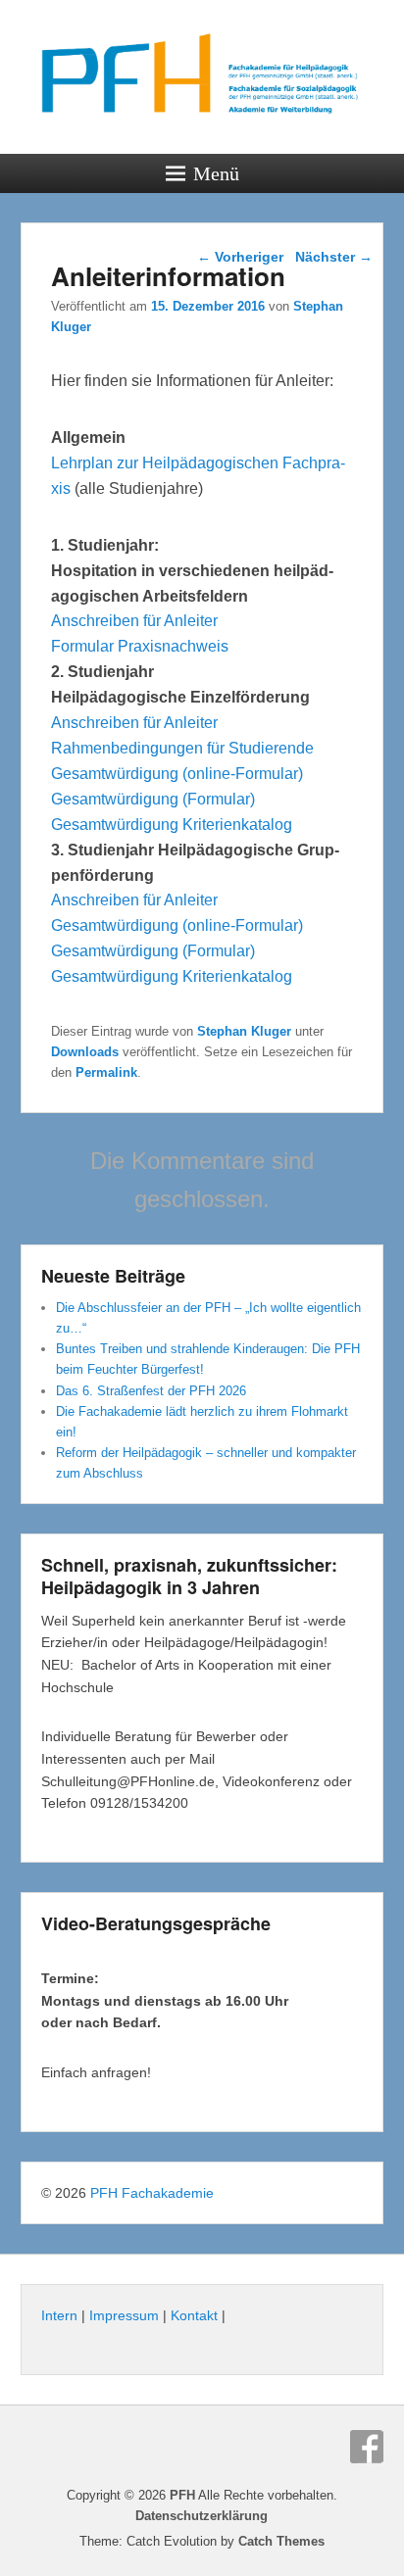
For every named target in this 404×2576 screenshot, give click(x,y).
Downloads (85, 1052)
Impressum (124, 2315)
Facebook (367, 2447)
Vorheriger (240, 257)
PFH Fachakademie (152, 2193)
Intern (59, 2315)
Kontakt (194, 2315)
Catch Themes (281, 2541)
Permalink (106, 1072)
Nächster (334, 257)
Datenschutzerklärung (202, 2516)
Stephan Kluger (244, 1031)
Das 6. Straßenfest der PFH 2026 (151, 1391)
